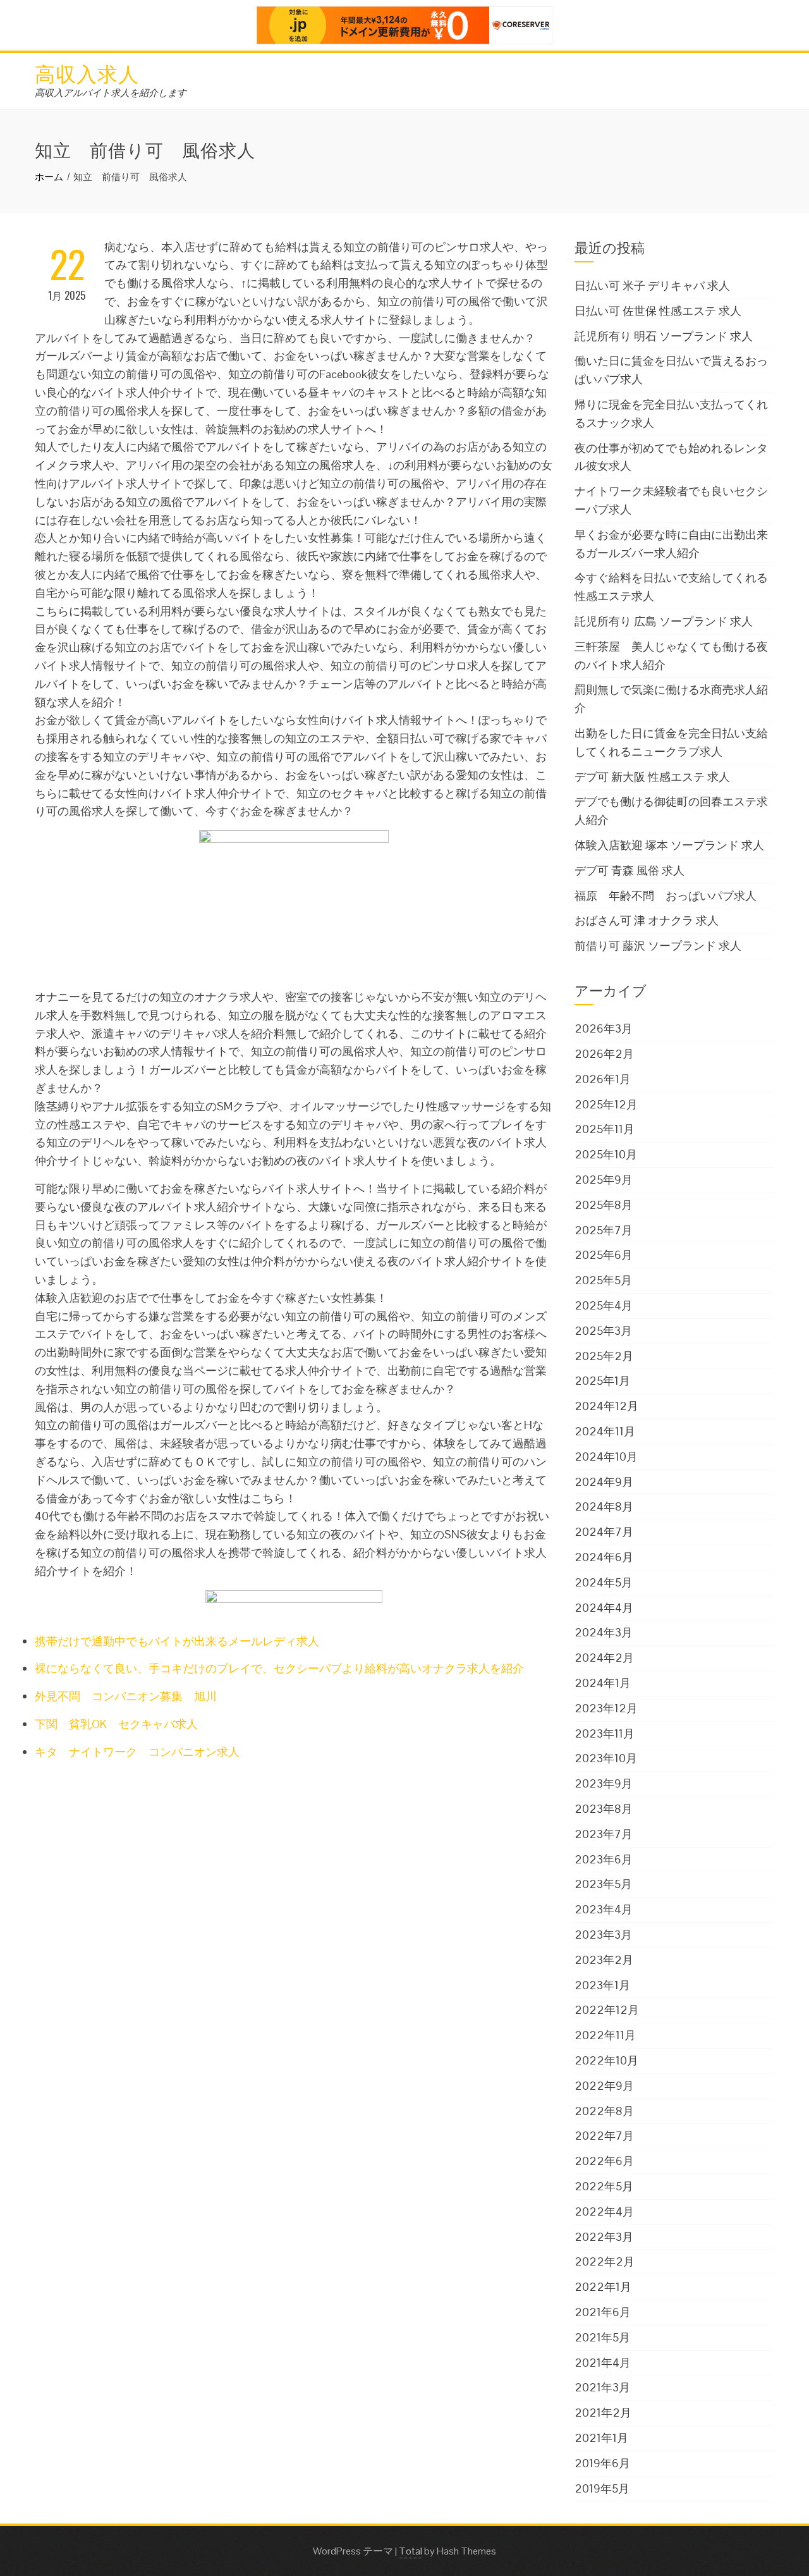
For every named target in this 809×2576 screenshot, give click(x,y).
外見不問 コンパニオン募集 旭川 (126, 1696)
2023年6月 (604, 1859)
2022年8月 (604, 2111)
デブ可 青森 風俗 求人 (630, 870)
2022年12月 (607, 2010)
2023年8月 (604, 1809)
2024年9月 (604, 1482)
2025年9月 (604, 1180)
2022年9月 (604, 2086)
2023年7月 (604, 1834)
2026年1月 (603, 1079)
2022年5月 (604, 2186)
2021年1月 (601, 2438)
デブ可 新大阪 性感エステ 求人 (652, 777)
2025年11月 (605, 1129)
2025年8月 (604, 1205)
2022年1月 (603, 2287)
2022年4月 (604, 2211)
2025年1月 (602, 1381)
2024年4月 (604, 1608)
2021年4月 (603, 2363)
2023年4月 (604, 1909)
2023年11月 (605, 1733)
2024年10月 (606, 1457)
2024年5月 (604, 1582)
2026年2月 (604, 1054)
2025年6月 (604, 1255)
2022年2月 (605, 2261)
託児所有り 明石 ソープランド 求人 (664, 336)
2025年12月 (606, 1104)
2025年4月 (604, 1305)
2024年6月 (604, 1557)
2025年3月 (603, 1331)
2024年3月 (604, 1632)
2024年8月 (604, 1506)
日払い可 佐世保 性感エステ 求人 (658, 311)
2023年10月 (606, 1758)
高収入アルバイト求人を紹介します (111, 93)
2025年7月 (604, 1230)
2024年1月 (603, 1683)
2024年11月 (605, 1431)
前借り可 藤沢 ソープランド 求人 (658, 946)
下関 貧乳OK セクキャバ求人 (116, 1724)
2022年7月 (604, 2136)
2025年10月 (606, 1154)
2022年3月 (604, 2237)
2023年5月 (603, 1884)
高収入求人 (87, 72)
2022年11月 (605, 2035)
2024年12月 (606, 1406)
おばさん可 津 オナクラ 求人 (647, 920)
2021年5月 (602, 2337)
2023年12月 (606, 1708)
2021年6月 (603, 2312)
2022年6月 (604, 2161)
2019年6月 (602, 2463)
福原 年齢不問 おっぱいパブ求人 (666, 896)
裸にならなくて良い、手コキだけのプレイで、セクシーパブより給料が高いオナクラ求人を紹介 (279, 1668)
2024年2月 (604, 1658)
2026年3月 (604, 1028)
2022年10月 (606, 2060)
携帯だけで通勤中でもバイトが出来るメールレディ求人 (177, 1641)
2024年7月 (604, 1532)
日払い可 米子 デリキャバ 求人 (652, 285)
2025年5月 (603, 1280)
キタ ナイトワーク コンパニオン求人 (137, 1752)
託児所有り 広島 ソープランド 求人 (664, 621)
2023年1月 (602, 1985)
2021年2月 (603, 2413)
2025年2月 (604, 1356)
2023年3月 (603, 1935)
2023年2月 (604, 1960)
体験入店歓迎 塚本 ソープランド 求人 (669, 845)
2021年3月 (602, 2387)
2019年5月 (602, 2488)
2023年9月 (604, 1783)
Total (411, 2551)
